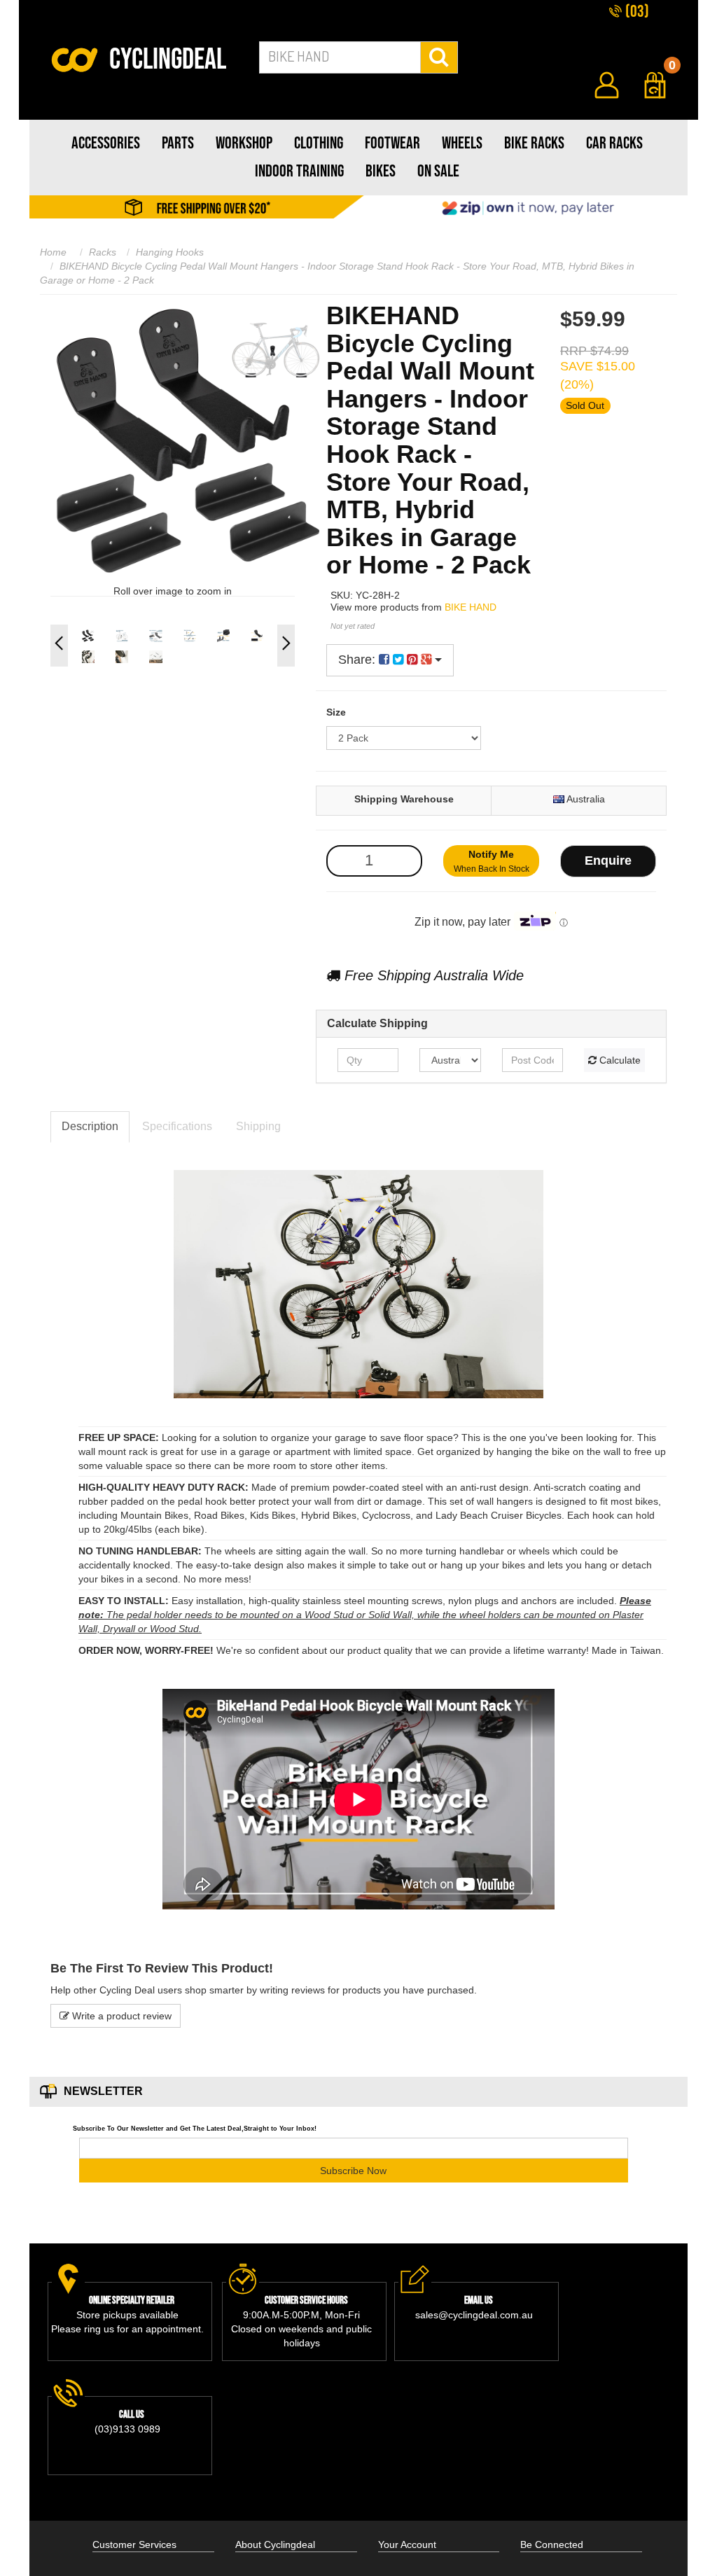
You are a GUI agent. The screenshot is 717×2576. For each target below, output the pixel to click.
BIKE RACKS (534, 143)
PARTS (178, 143)
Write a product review (120, 2016)
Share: (358, 660)
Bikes (381, 171)
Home (53, 252)
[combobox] (340, 57)
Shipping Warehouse (404, 799)
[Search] (439, 57)
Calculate (619, 1060)
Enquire (608, 861)
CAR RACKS (614, 143)
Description (90, 1126)
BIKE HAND (471, 607)
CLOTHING (319, 143)
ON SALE (438, 171)
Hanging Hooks (170, 252)
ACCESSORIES (106, 143)
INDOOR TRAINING (299, 171)
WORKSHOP (244, 143)
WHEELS (462, 143)
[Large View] (88, 636)
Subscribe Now (353, 2171)
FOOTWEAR (392, 143)
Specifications (177, 1126)
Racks (103, 252)
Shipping (258, 1126)
